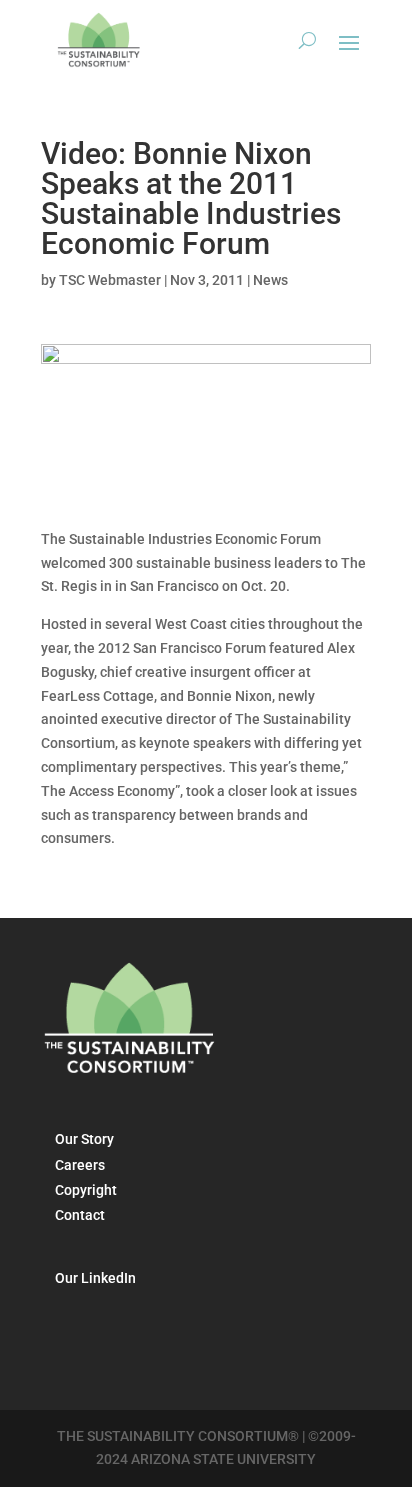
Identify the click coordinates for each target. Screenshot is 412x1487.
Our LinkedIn (95, 1278)
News (270, 280)
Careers (80, 1165)
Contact (80, 1215)
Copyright (86, 1190)
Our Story (84, 1139)
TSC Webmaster (110, 280)
